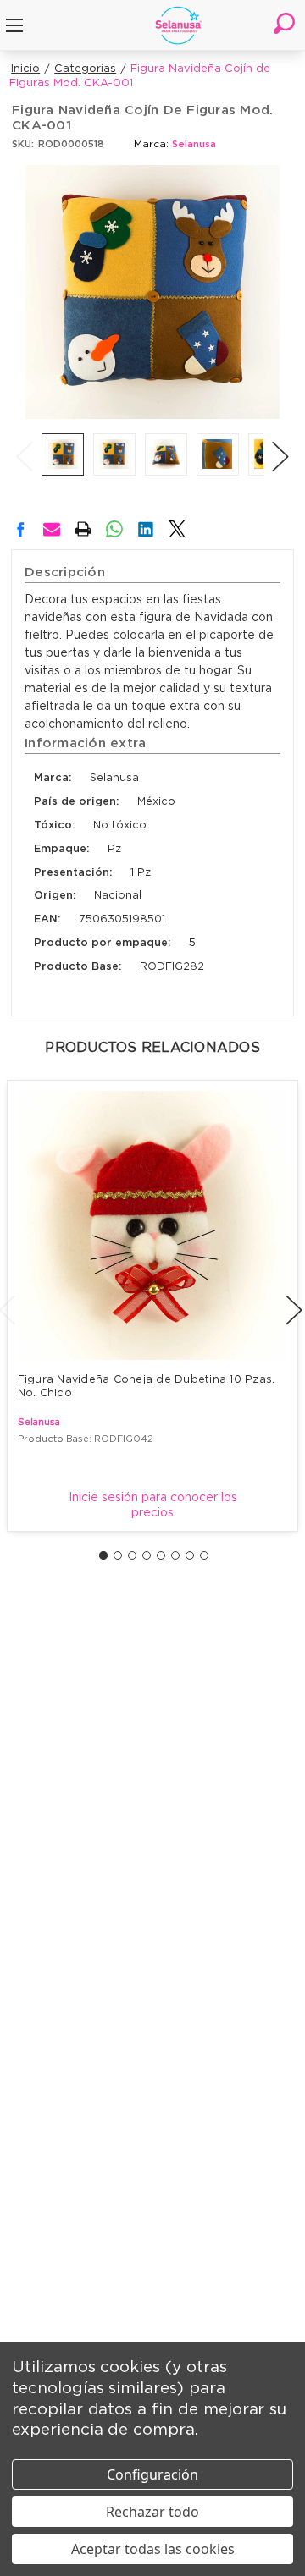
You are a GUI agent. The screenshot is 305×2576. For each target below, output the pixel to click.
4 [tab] (147, 1555)
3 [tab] (132, 1555)
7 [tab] (190, 1555)
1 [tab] (103, 1555)
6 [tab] (175, 1555)
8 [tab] (204, 1555)
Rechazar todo (152, 2512)
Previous (25, 439)
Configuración (152, 2474)
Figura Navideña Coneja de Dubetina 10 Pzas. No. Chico (148, 1387)
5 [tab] (161, 1555)
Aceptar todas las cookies (153, 2549)
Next (280, 439)
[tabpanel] (153, 1305)
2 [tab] (118, 1555)
